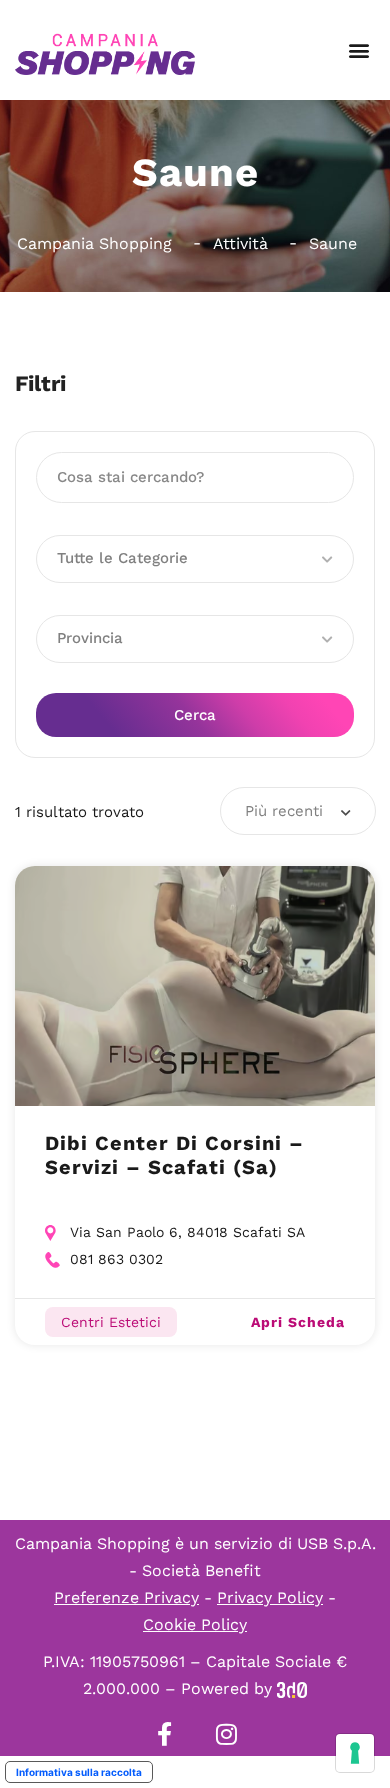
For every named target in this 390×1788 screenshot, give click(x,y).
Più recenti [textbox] (284, 811)
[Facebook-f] (164, 1734)
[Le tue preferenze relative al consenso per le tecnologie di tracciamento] (355, 1753)
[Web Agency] (292, 1688)
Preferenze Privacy (126, 1597)
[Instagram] (226, 1734)
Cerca (195, 715)
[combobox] (298, 811)
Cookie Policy (195, 1624)
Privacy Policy (270, 1597)
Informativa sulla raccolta (79, 1772)
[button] (358, 50)
